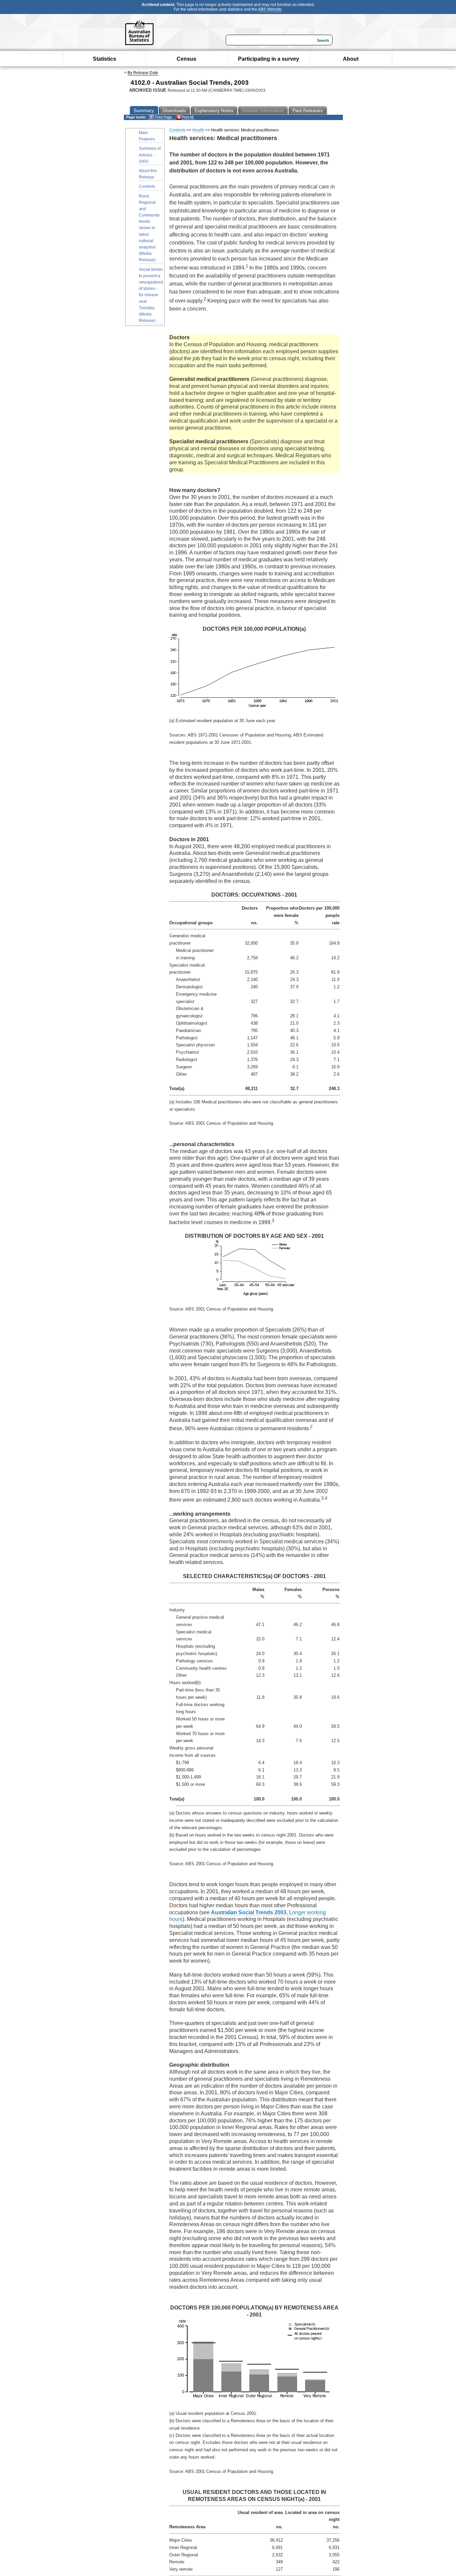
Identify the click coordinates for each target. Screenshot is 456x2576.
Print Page (163, 117)
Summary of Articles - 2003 (150, 155)
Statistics (104, 59)
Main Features (147, 136)
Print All (187, 117)
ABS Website (270, 9)
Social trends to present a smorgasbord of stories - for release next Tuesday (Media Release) (151, 295)
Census (186, 59)
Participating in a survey (269, 59)
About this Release (148, 174)
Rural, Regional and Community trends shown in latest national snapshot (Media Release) (149, 228)
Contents (147, 186)
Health (198, 130)
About (351, 59)
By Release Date (143, 73)
